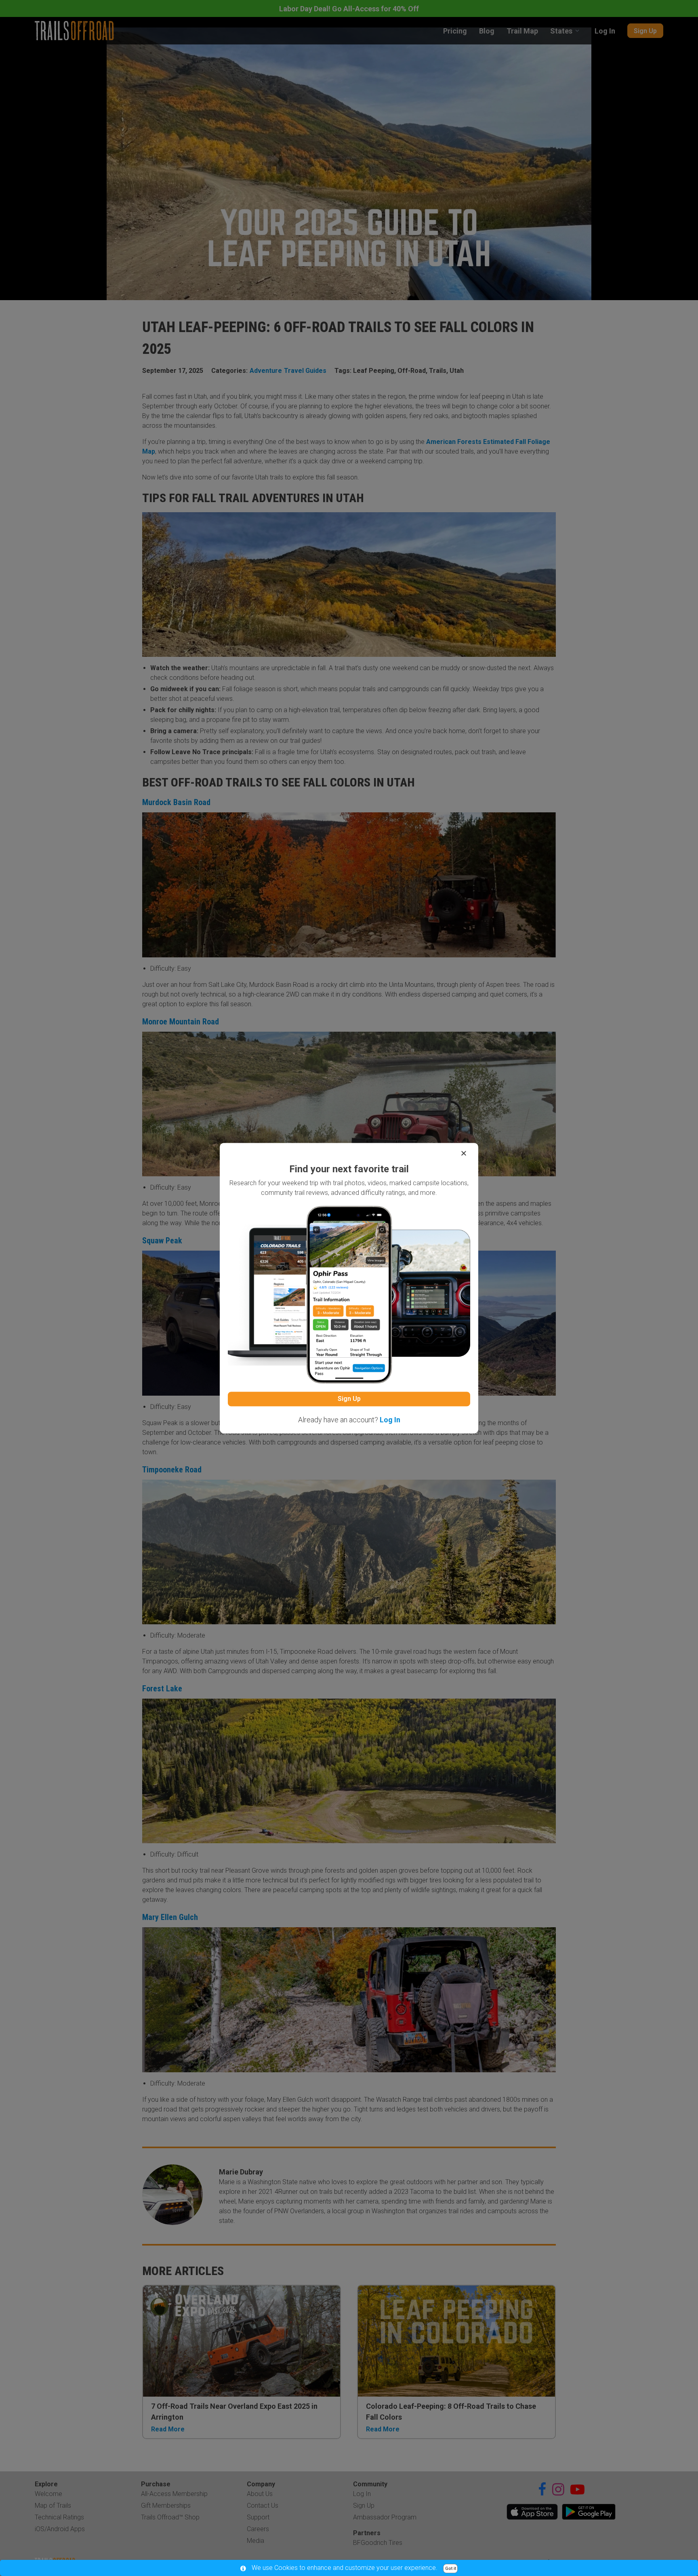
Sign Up (349, 1399)
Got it (451, 2569)
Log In (390, 1420)
